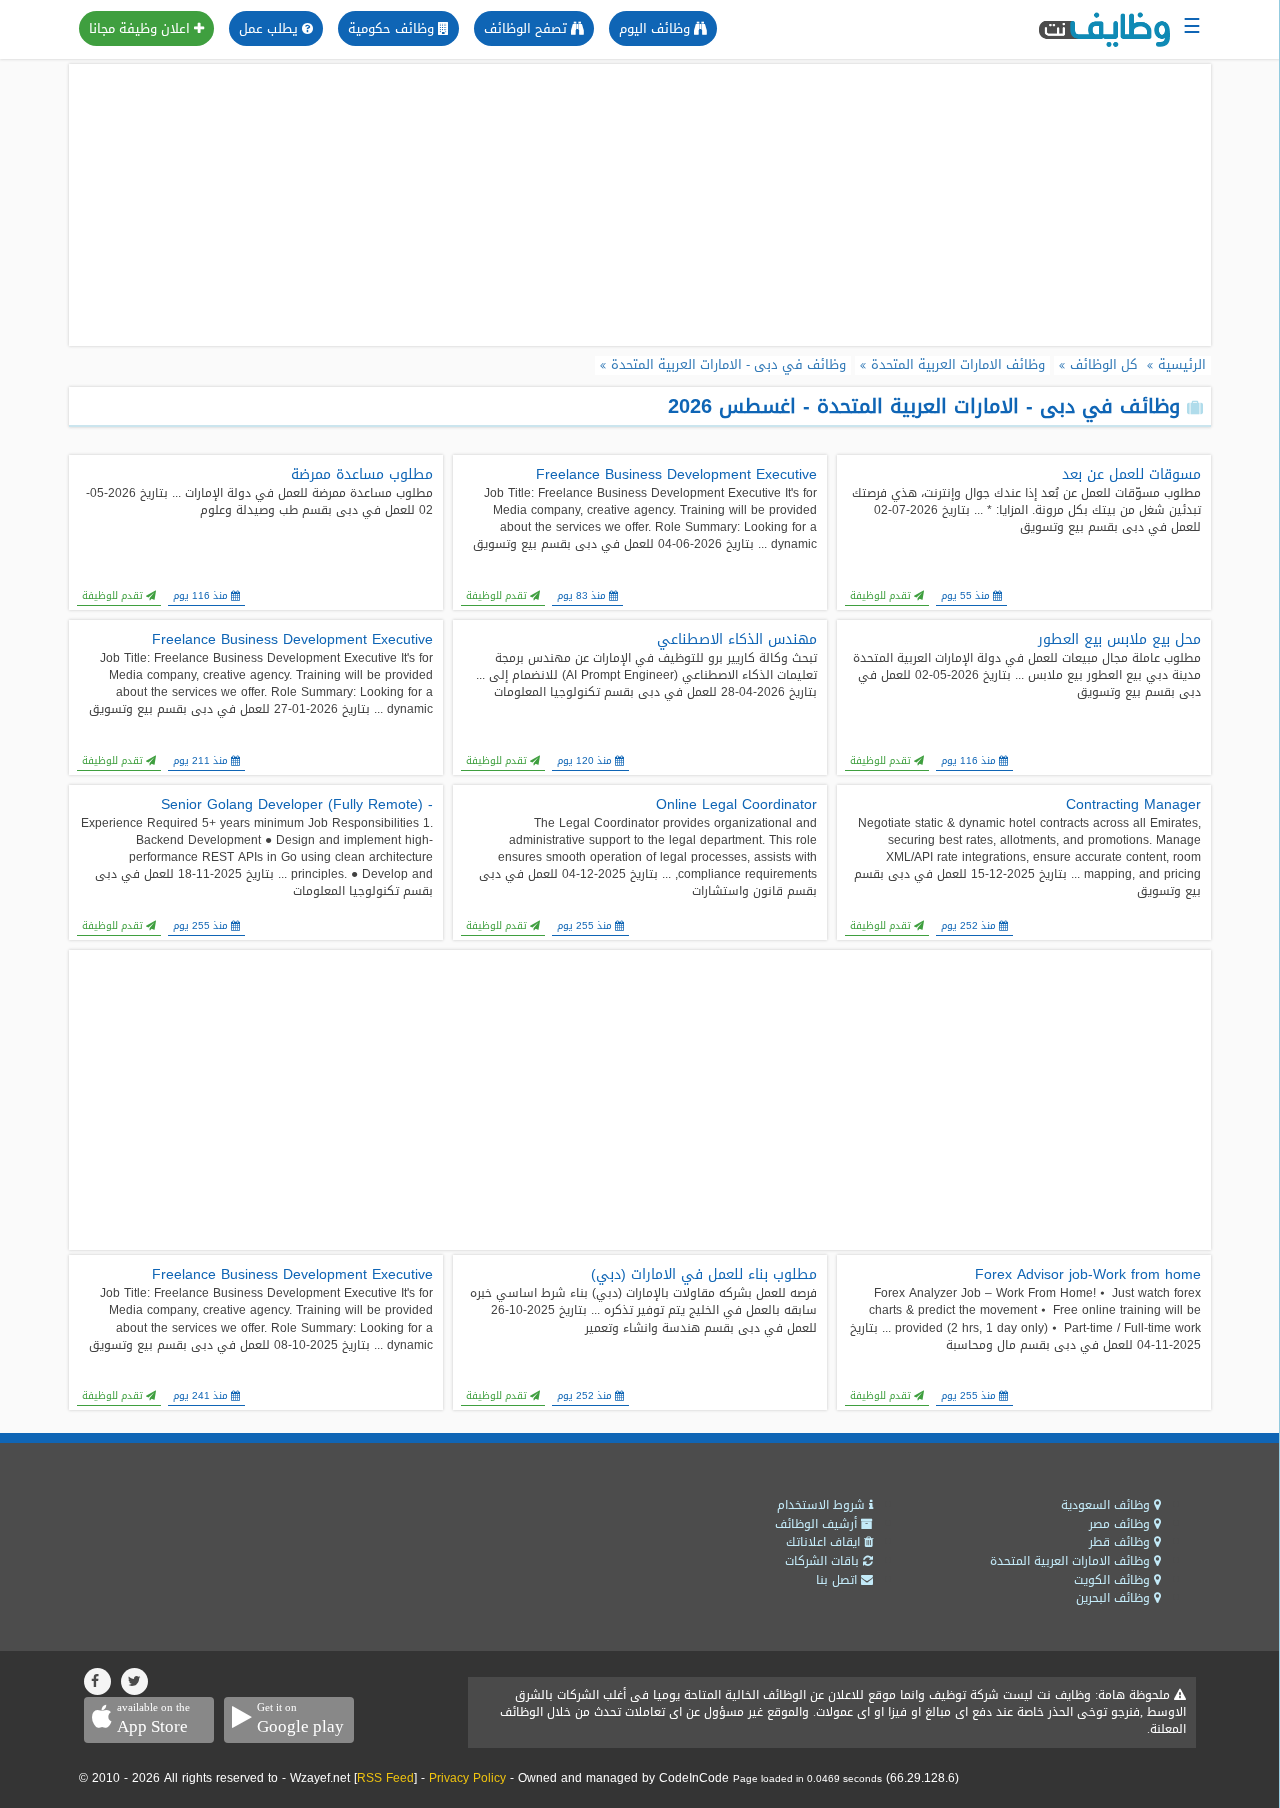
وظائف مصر (1121, 1524)
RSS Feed (385, 1778)
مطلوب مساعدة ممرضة (362, 475)
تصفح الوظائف (527, 28)
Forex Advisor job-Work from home (1088, 1275)
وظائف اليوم (656, 28)
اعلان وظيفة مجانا (141, 28)
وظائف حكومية (393, 28)
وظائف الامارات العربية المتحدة (1072, 1561)
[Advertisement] (640, 205)
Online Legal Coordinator (736, 805)
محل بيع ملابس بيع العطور (1119, 640)
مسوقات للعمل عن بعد (1131, 475)
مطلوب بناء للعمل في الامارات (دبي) (704, 1275)
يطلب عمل (270, 28)
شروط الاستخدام (823, 1505)
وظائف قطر (1121, 1542)
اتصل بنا (838, 1580)
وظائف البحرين (1115, 1598)
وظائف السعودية (1107, 1505)
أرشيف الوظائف (818, 1524)
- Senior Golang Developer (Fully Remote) (297, 805)
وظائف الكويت (1114, 1580)
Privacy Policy (467, 1778)
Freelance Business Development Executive (676, 475)
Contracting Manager (1133, 805)
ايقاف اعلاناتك (825, 1542)
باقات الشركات (824, 1561)
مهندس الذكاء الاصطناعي (737, 640)
